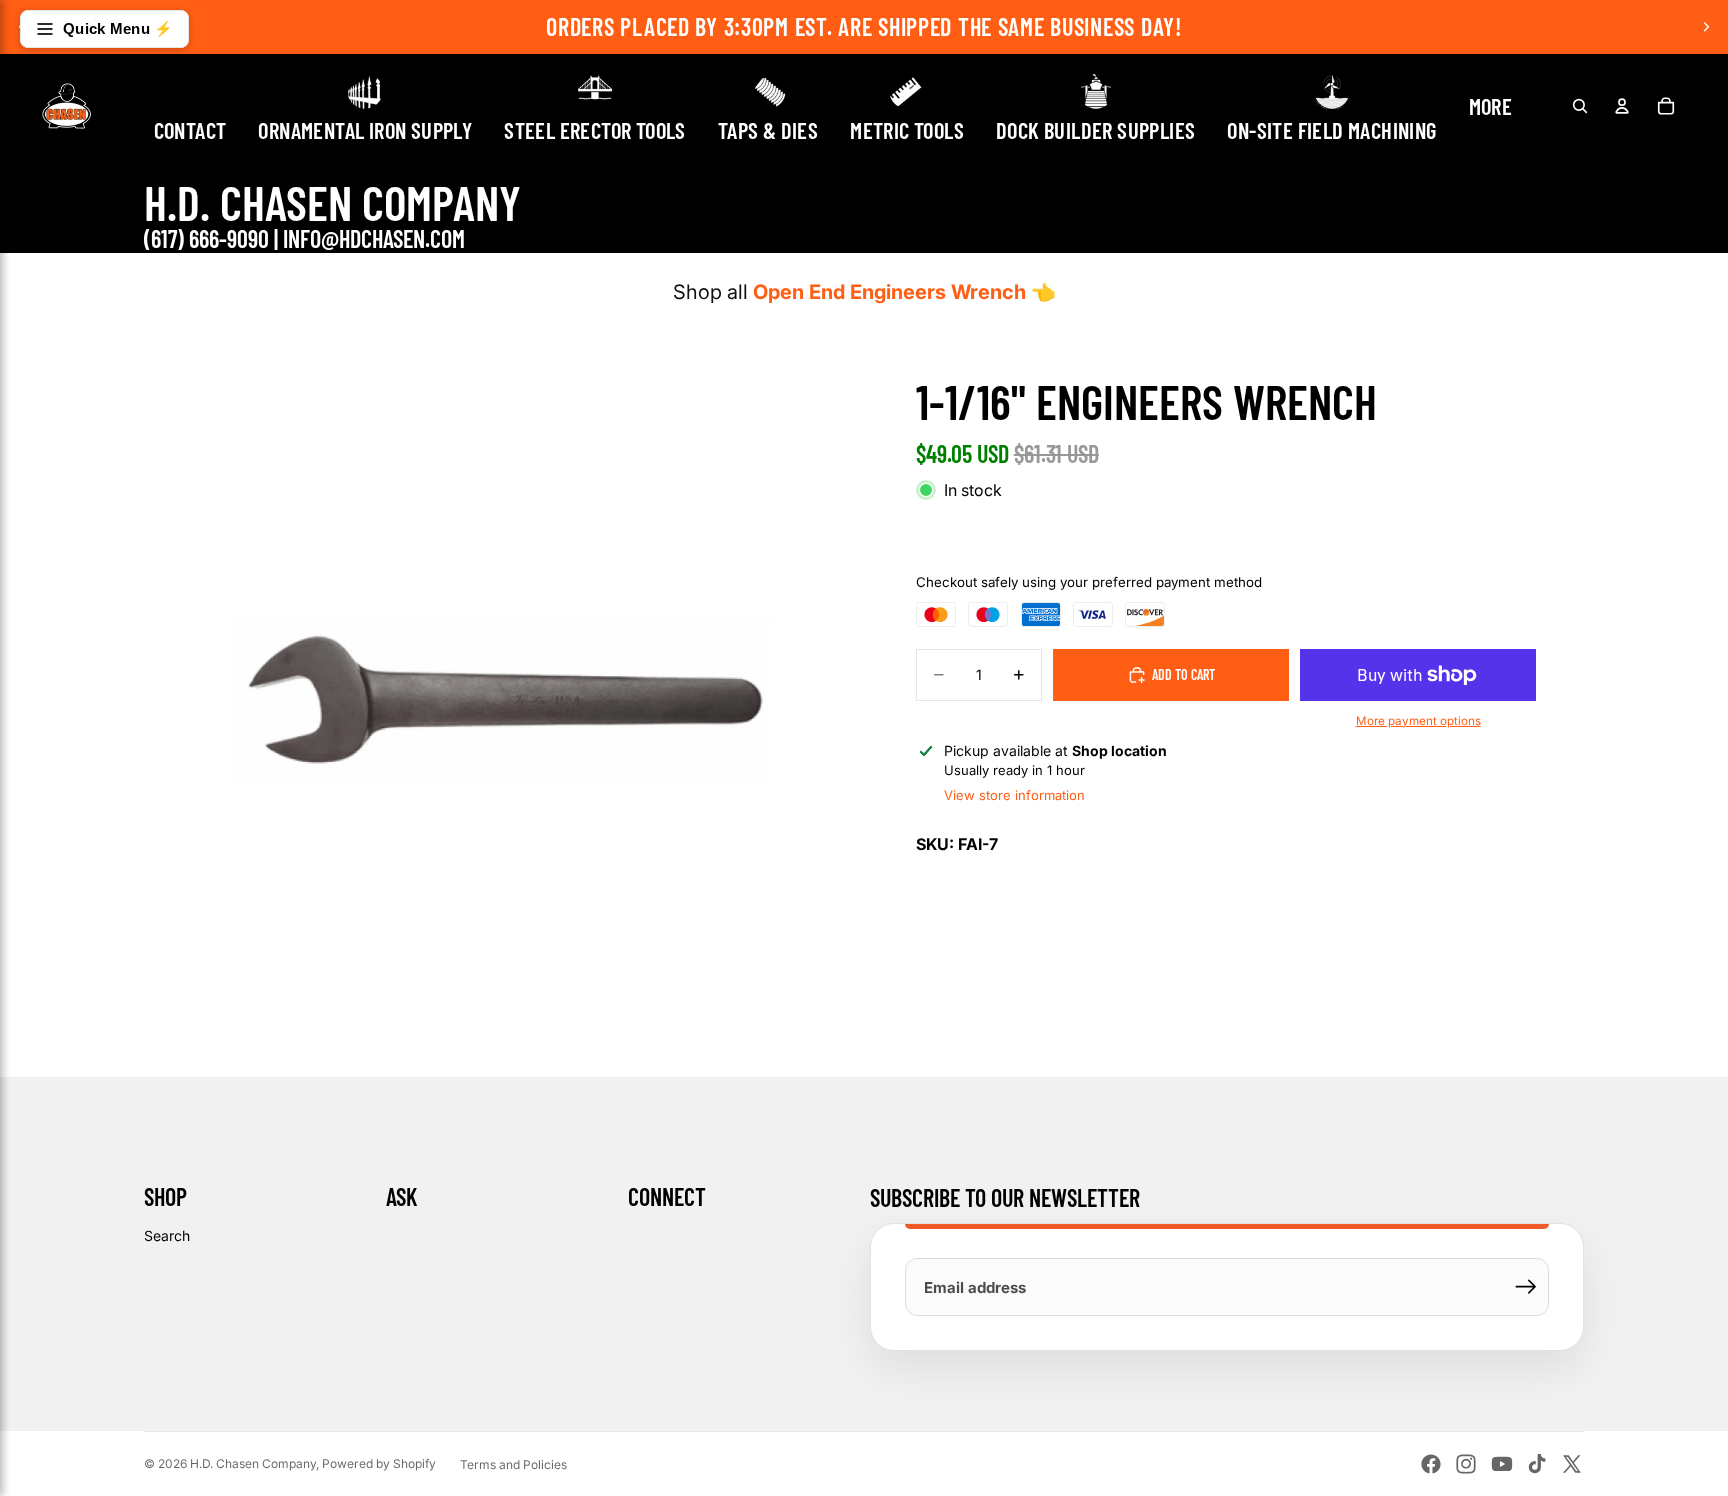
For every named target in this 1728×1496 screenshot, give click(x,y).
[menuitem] (1491, 105)
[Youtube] (1502, 1464)
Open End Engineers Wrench (889, 292)
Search (167, 1235)
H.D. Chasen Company (253, 1463)
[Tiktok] (1537, 1464)
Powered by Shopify (379, 1463)
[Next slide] (1706, 27)
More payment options (1418, 721)
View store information (1014, 795)
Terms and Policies (513, 1464)
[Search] (1580, 106)
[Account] (1622, 106)
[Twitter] (1572, 1464)
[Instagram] (1466, 1464)
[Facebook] (1431, 1464)
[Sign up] (1526, 1287)
